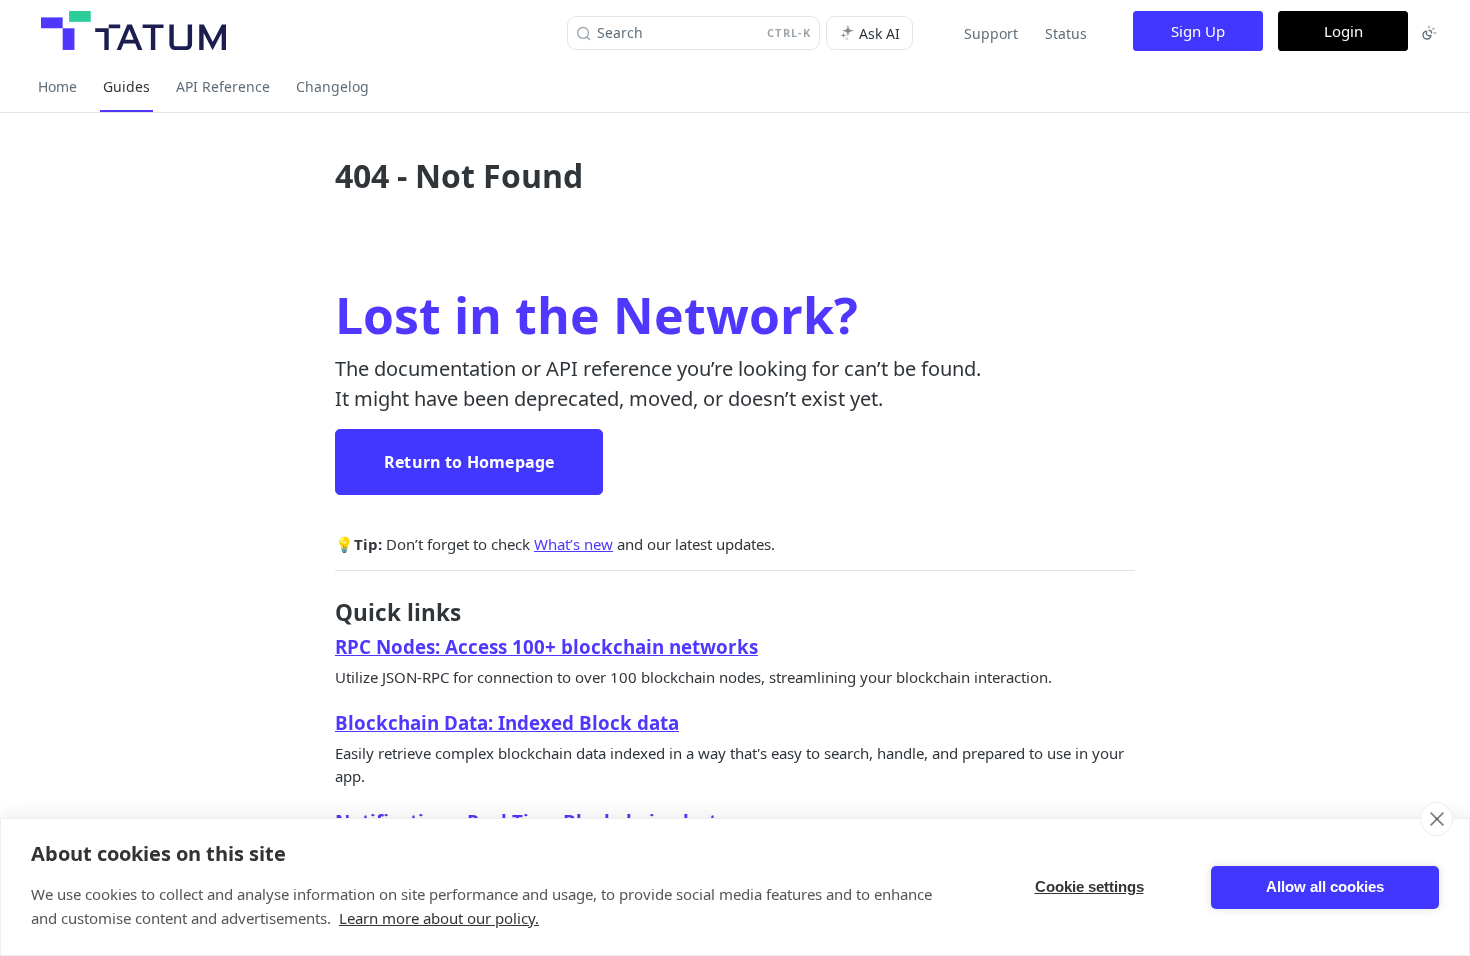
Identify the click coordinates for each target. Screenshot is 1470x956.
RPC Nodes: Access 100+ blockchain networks (546, 646)
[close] (1436, 819)
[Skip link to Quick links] (321, 613)
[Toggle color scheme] (1429, 33)
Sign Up (1198, 31)
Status (1066, 33)
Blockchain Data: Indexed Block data (507, 722)
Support (991, 33)
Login (1343, 31)
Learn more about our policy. (439, 918)
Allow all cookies (1325, 886)
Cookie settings (1089, 886)
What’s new (573, 544)
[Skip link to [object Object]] (321, 647)
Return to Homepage (469, 462)
